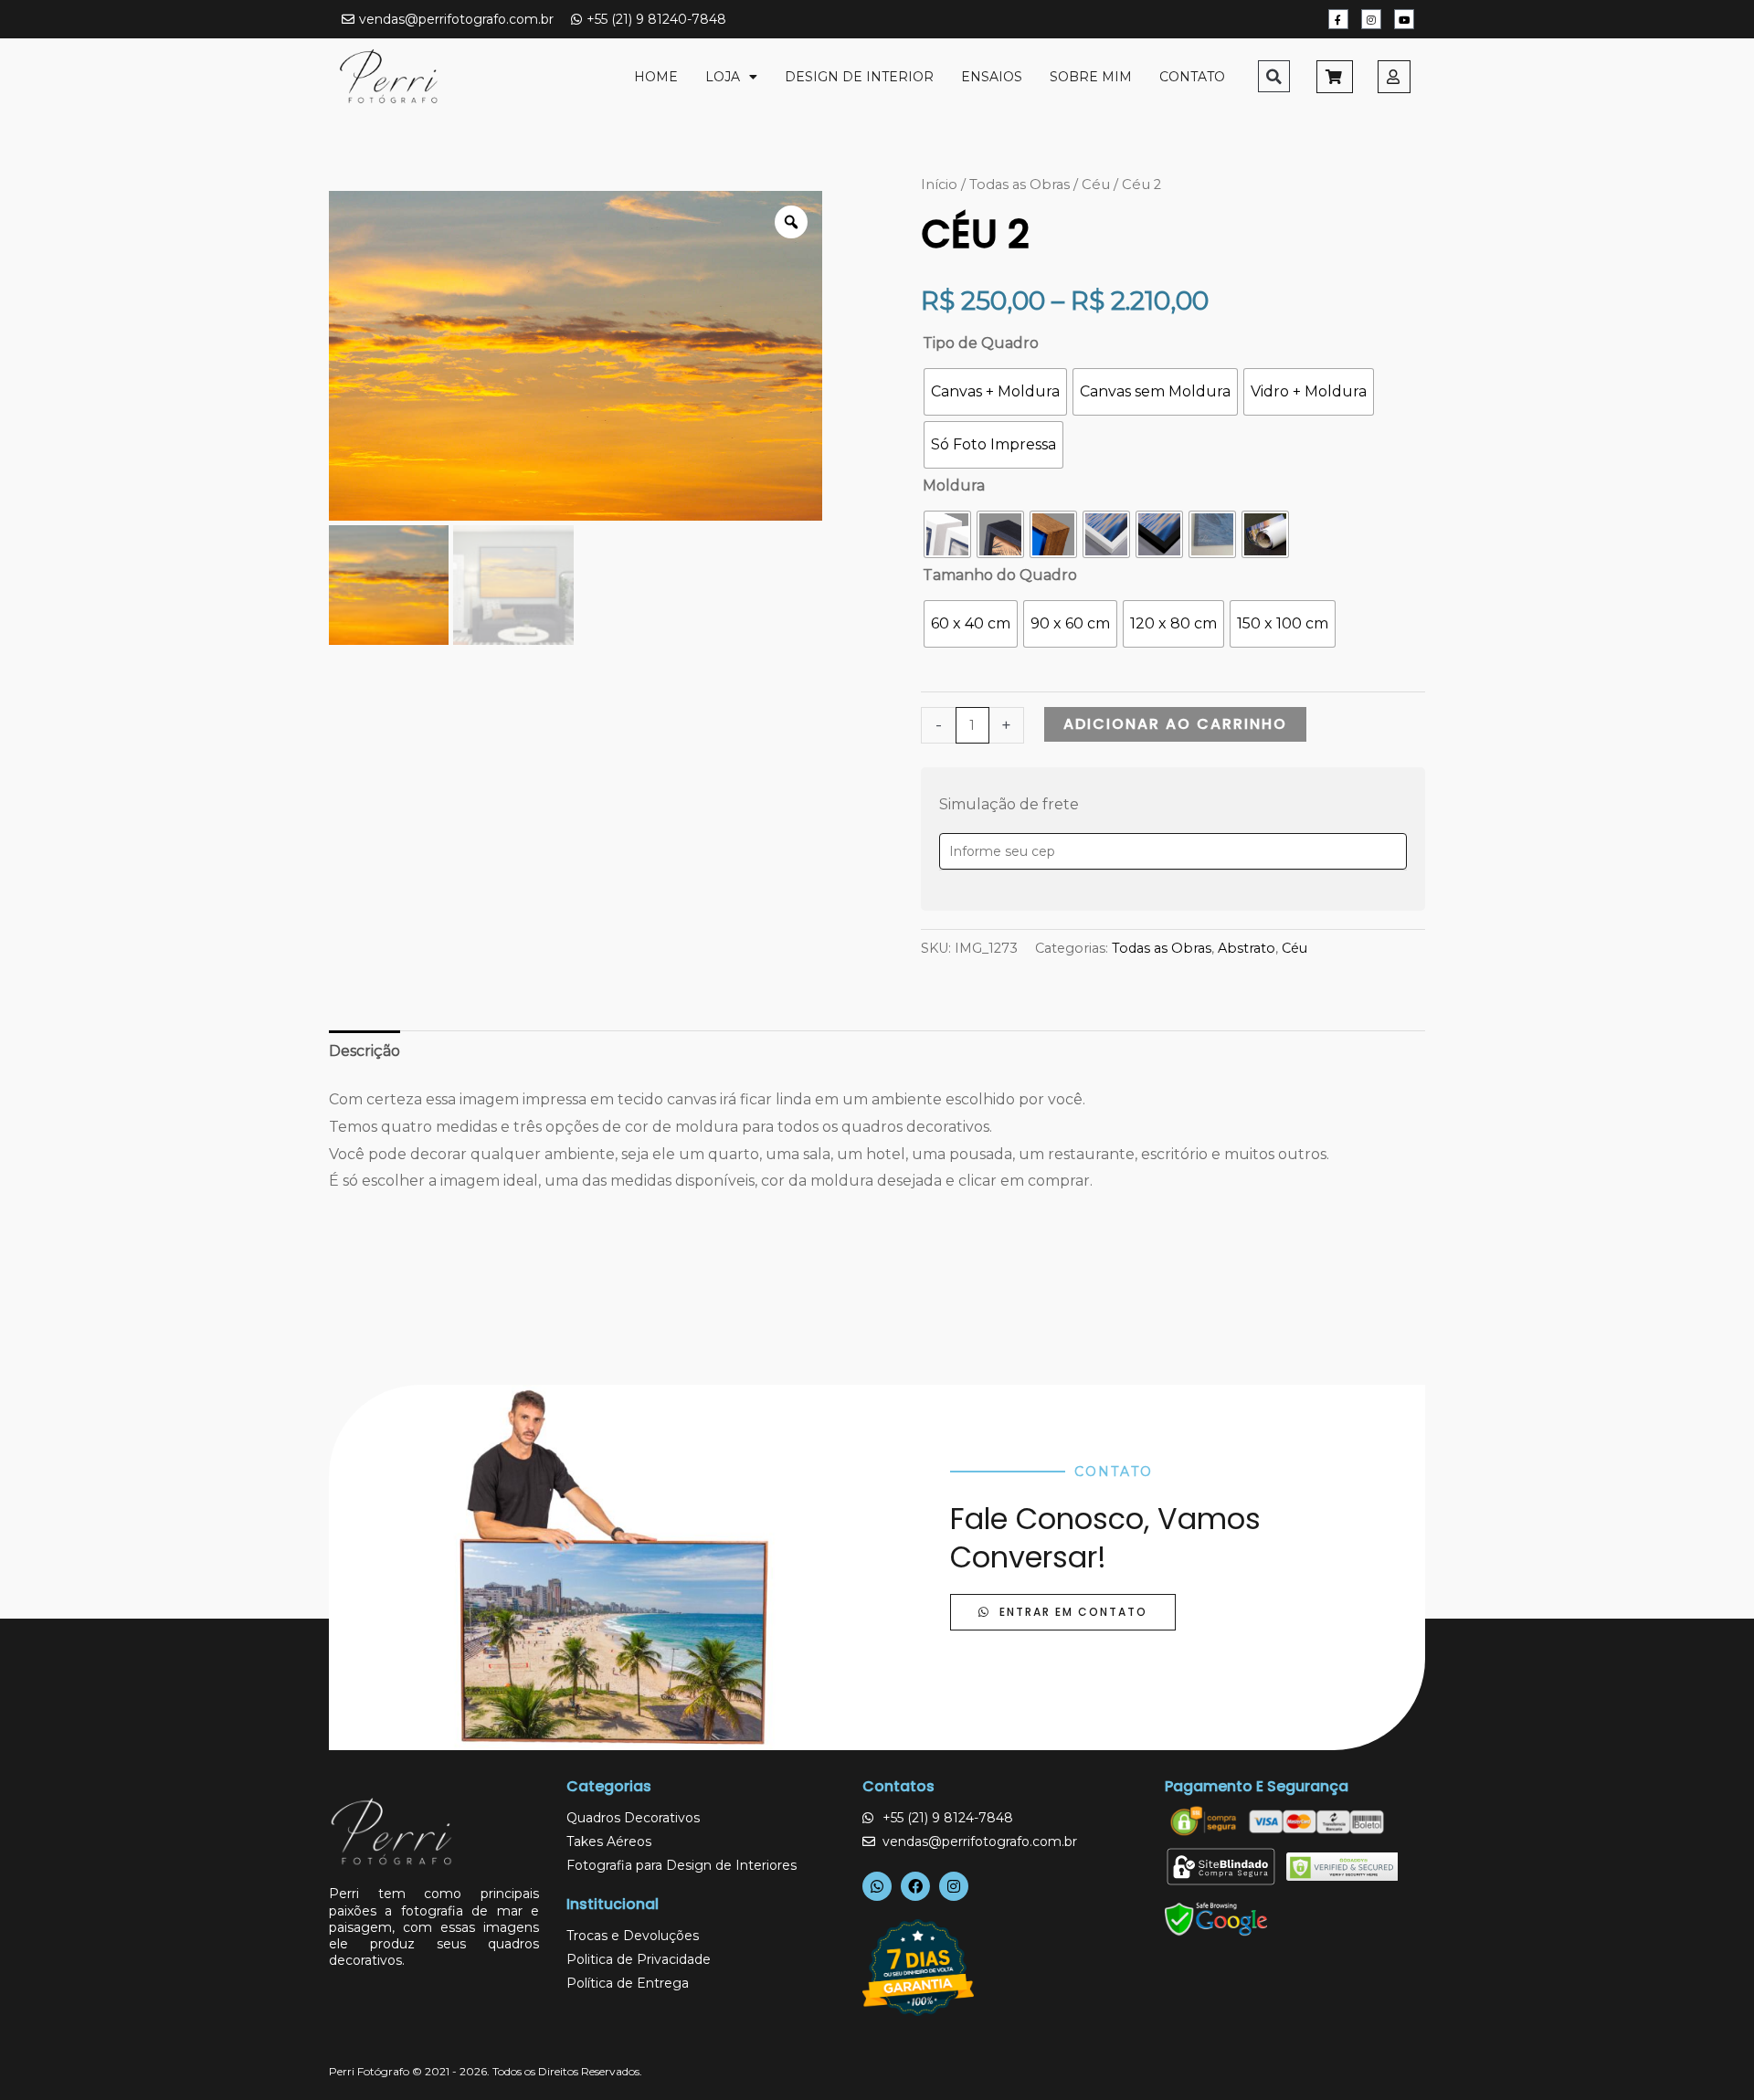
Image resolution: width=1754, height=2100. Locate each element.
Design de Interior (859, 77)
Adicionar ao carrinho (1175, 724)
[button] (1274, 76)
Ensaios (992, 77)
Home (656, 77)
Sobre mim (1091, 77)
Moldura (954, 485)
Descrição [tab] (365, 1051)
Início (939, 185)
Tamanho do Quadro (1000, 575)
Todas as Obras (1020, 185)
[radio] (995, 392)
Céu (1096, 185)
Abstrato (1247, 948)
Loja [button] (723, 77)
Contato (1192, 77)
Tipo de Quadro (981, 343)
